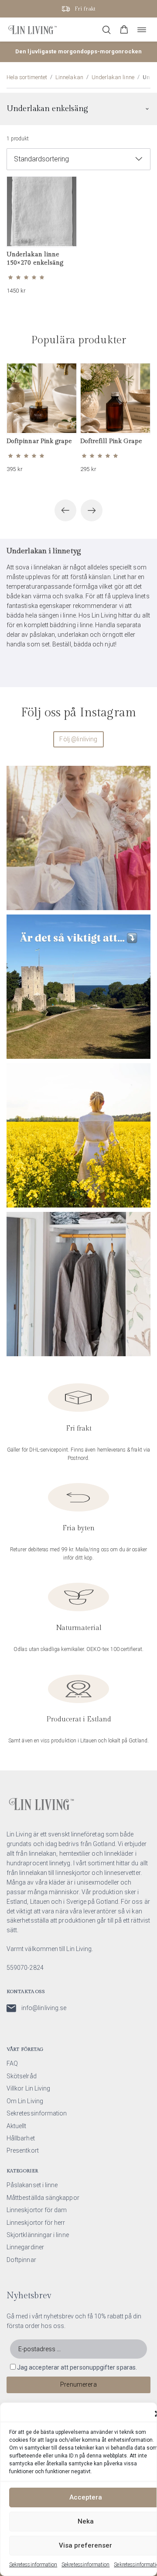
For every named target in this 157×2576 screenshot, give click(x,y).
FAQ (12, 2063)
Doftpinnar (21, 2260)
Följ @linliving (78, 739)
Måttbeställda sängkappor (43, 2198)
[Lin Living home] (32, 30)
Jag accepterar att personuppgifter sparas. (77, 2367)
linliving (77, 775)
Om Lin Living (25, 2101)
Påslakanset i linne (32, 2185)
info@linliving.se (44, 2008)
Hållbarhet (21, 2138)
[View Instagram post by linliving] (142, 899)
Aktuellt (17, 2126)
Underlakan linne (113, 77)
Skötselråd (22, 2076)
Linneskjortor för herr (36, 2223)
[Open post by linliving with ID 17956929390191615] (78, 987)
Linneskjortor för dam (37, 2210)
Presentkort (23, 2150)
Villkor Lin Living (28, 2088)
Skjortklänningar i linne (38, 2235)
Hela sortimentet (27, 77)
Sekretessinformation (33, 2565)
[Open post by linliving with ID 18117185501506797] (78, 1135)
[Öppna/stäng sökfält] (106, 30)
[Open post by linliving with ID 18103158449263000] (78, 838)
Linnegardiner (25, 2247)
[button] (124, 30)
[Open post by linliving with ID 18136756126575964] (78, 1284)
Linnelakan (69, 77)
